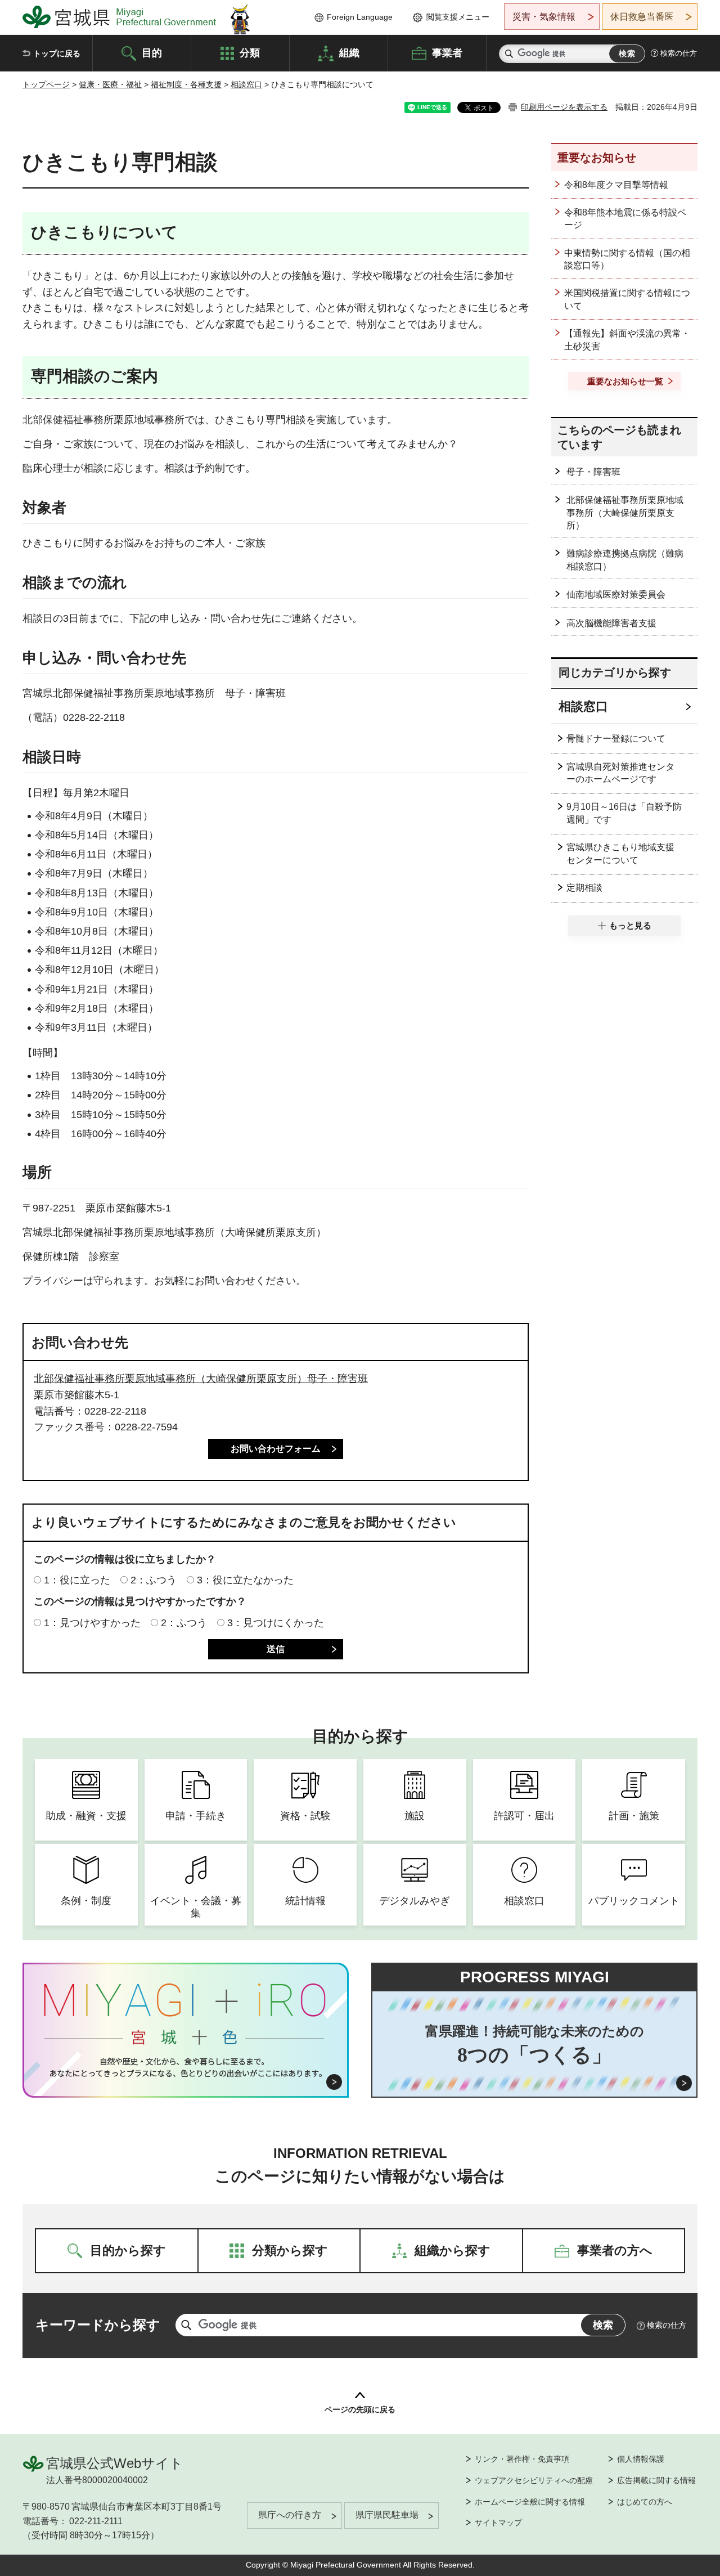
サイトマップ (498, 2523)
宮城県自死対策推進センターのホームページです (620, 773)
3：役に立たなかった (245, 1580)
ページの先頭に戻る (360, 2409)
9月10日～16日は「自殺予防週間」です (624, 813)
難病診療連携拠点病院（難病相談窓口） (625, 560)
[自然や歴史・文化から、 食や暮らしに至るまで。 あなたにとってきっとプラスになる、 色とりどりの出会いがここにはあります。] (186, 2067)
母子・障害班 (593, 472)
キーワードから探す (98, 2325)
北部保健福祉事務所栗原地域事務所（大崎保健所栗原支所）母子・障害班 (201, 1379)
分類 (250, 52)
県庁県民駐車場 (387, 2515)
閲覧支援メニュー (458, 17)
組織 (349, 52)
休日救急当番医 (642, 17)
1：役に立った (77, 1580)
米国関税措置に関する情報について (627, 299)
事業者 (447, 52)
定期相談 (584, 888)
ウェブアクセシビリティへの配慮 (534, 2480)
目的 (152, 52)
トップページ (46, 84)
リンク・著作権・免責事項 (522, 2459)
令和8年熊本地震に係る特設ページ (625, 219)
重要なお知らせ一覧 (625, 381)
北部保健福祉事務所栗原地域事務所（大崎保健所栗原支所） (625, 513)
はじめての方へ (645, 2502)
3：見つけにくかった (276, 1623)
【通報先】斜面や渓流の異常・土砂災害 (627, 340)
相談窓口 (246, 84)
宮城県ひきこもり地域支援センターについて (620, 853)
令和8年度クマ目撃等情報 (616, 185)
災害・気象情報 (544, 17)
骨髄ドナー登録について (616, 739)
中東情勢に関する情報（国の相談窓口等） (627, 259)
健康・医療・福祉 (110, 84)
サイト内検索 (509, 54)
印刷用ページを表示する (564, 107)
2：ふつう (154, 1580)
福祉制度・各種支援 (186, 84)
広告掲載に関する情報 (656, 2480)
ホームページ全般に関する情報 (530, 2502)
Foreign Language (360, 17)
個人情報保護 (641, 2459)
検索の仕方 (679, 53)
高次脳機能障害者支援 (611, 623)
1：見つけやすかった (92, 1623)
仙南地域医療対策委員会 (616, 594)
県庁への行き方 (290, 2515)
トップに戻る (57, 53)
